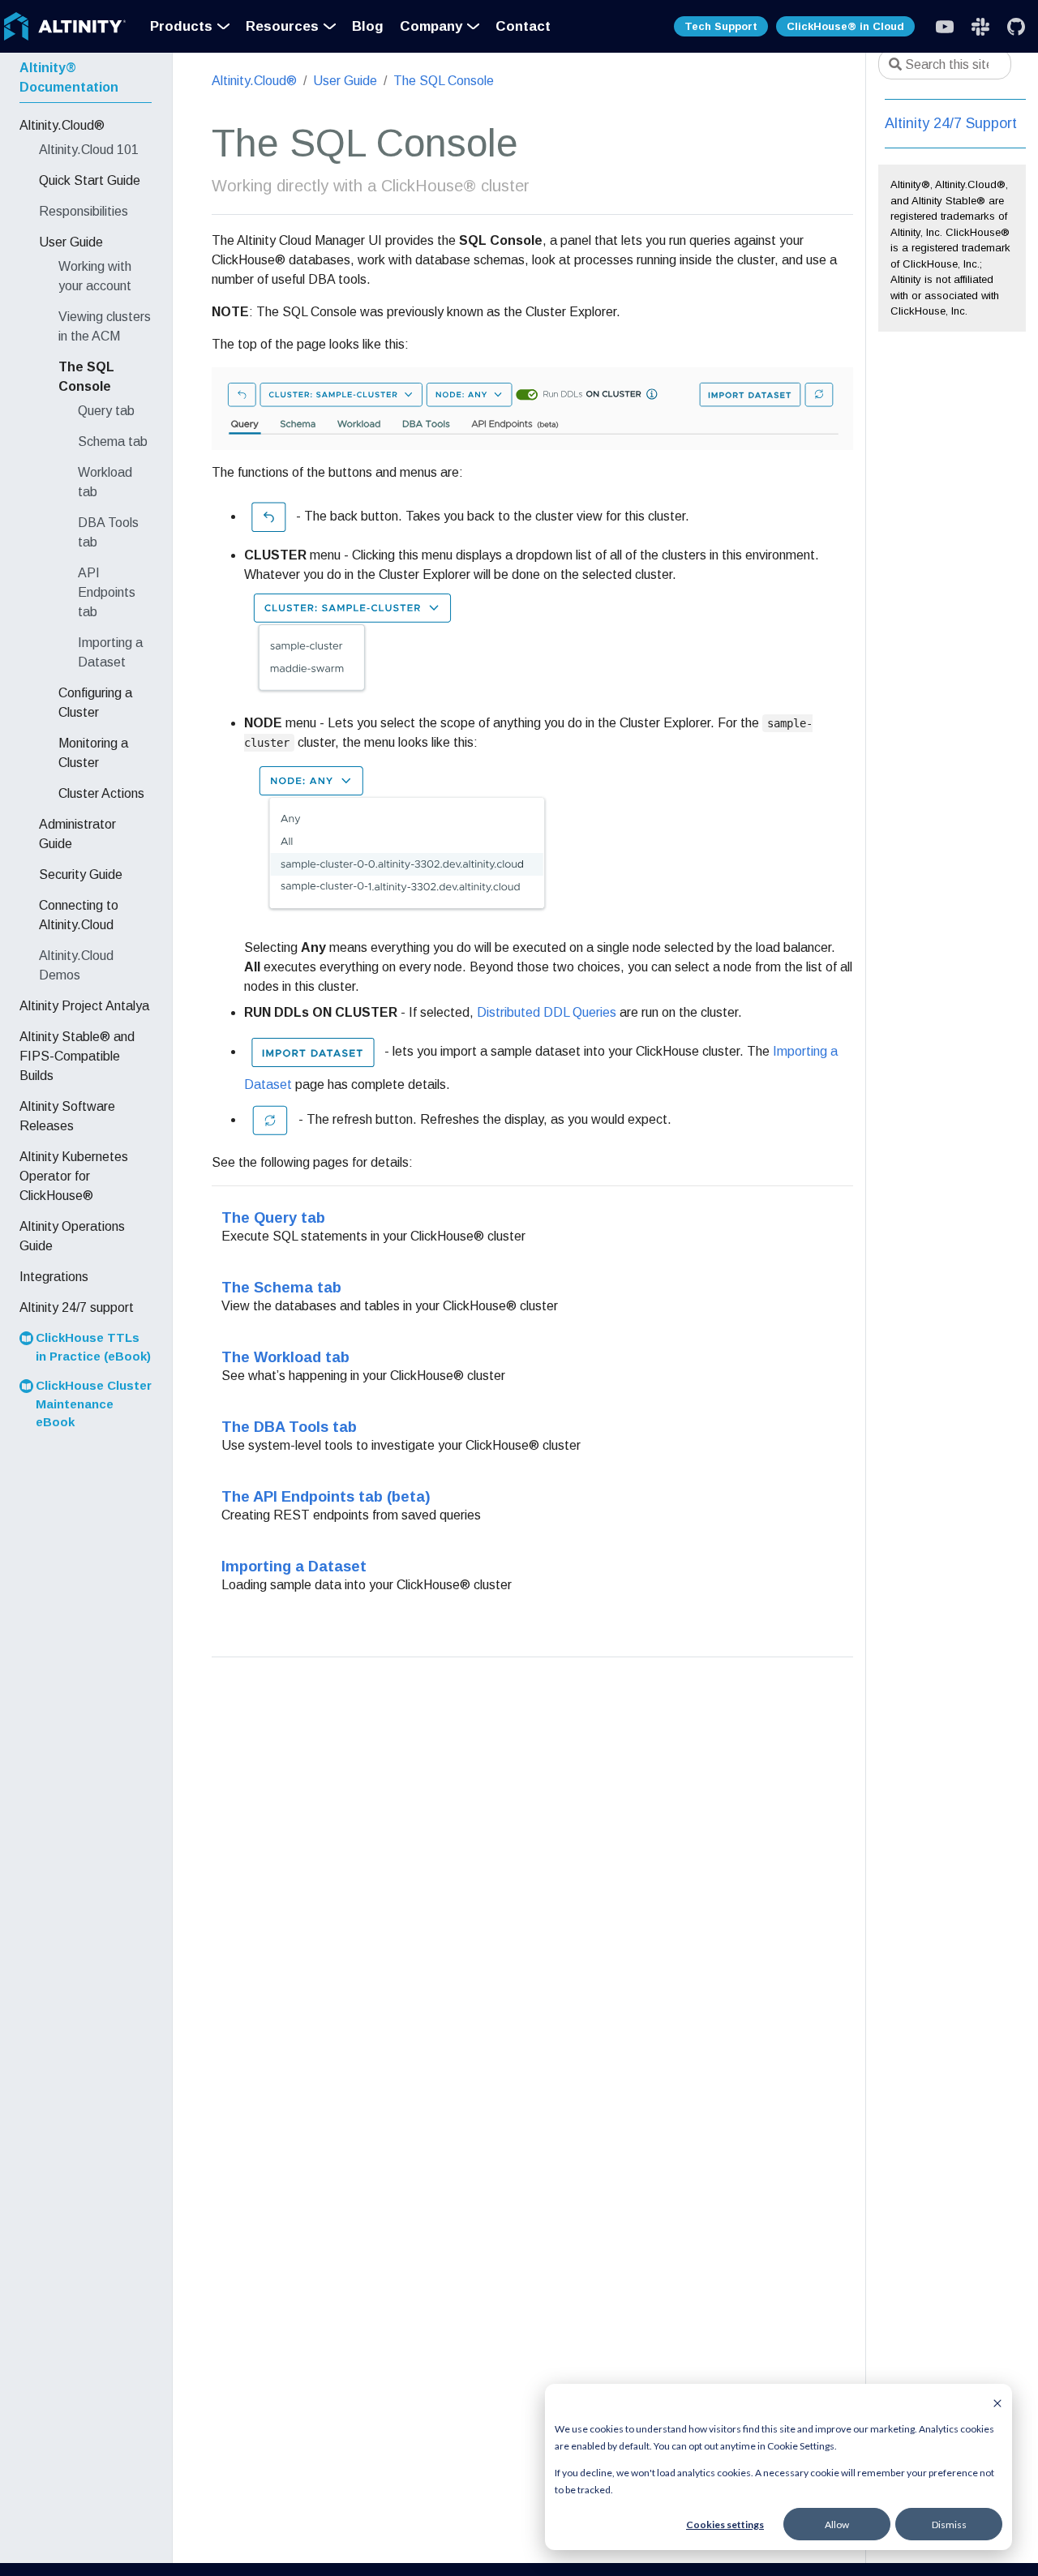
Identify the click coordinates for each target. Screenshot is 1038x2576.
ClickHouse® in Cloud (845, 26)
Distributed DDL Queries (547, 1012)
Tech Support (721, 26)
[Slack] (945, 27)
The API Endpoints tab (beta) (326, 1496)
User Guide (345, 81)
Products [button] (181, 26)
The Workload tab (285, 1357)
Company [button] (431, 26)
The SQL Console (444, 81)
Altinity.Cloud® (254, 81)
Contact (523, 26)
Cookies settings (725, 2525)
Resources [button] (282, 26)
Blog (368, 26)
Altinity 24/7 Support (951, 123)
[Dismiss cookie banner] (997, 2402)
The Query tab (273, 1217)
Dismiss (949, 2525)
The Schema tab (281, 1287)
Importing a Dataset (294, 1566)
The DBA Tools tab (289, 1427)
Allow (837, 2525)
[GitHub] (1016, 27)
